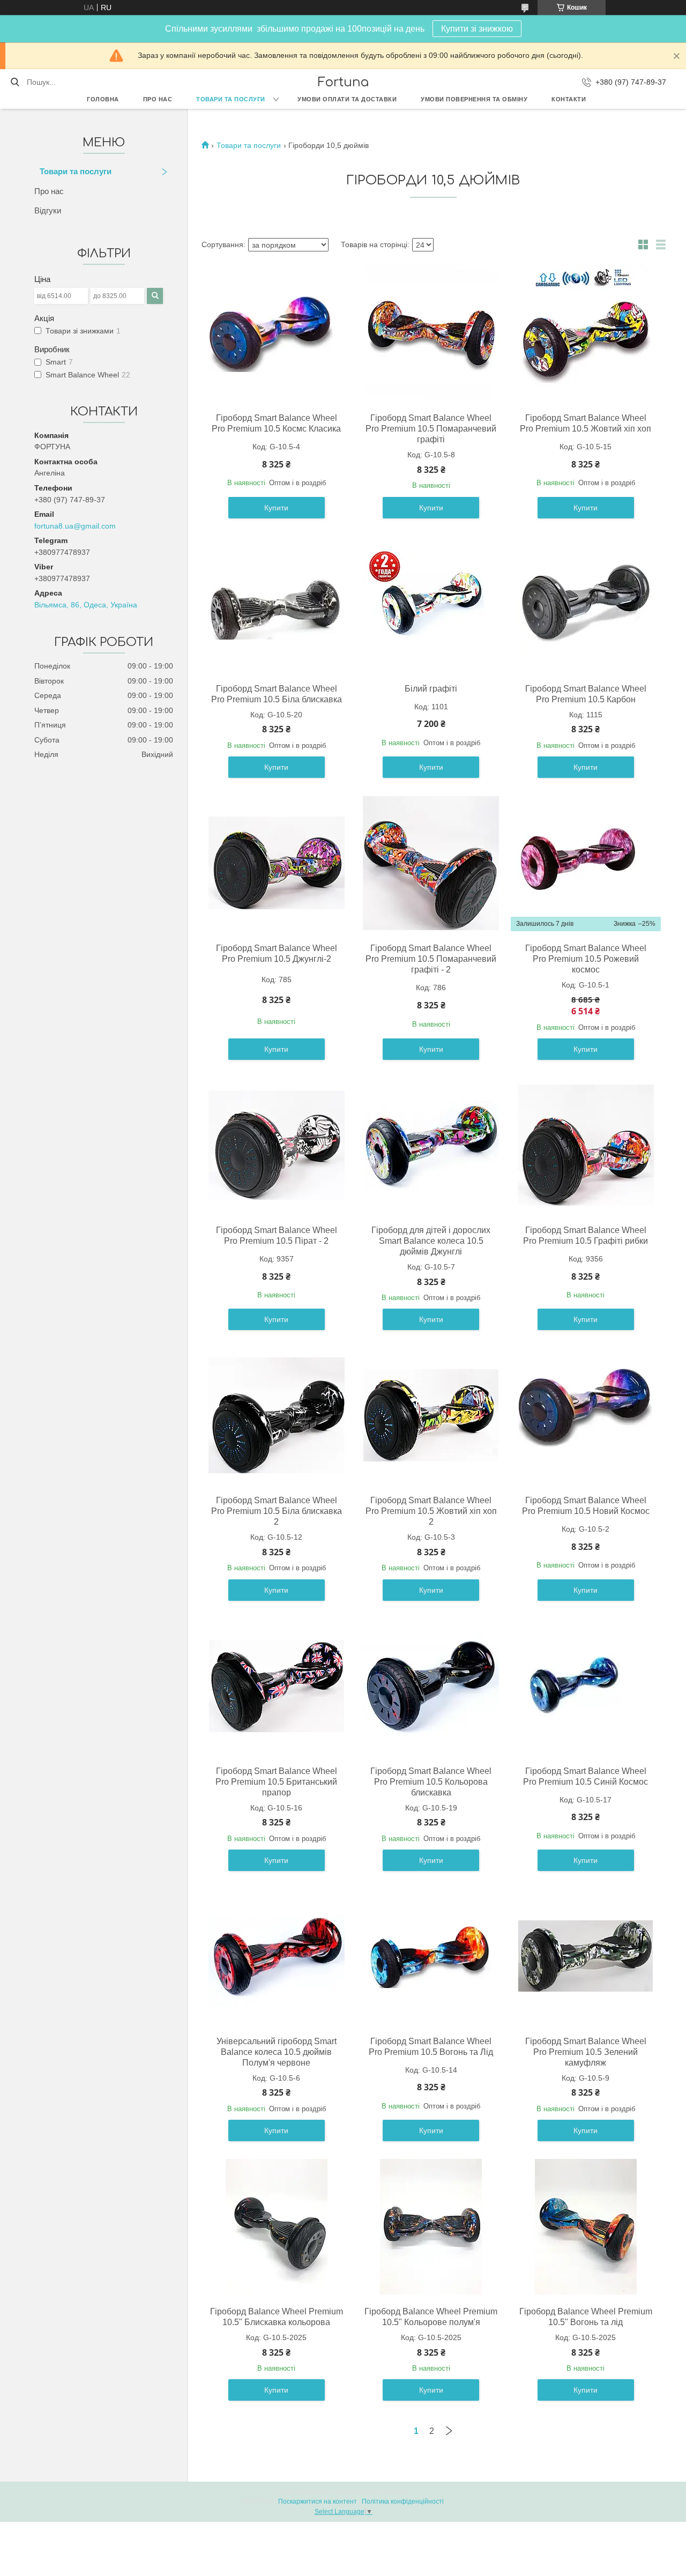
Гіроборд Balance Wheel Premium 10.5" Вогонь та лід (586, 2317)
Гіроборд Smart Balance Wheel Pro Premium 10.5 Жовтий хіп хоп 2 (431, 1511)
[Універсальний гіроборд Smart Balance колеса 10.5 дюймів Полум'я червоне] (277, 1956)
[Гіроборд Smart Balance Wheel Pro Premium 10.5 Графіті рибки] (586, 1145)
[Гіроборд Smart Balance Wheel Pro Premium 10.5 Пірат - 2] (277, 1145)
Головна (103, 99)
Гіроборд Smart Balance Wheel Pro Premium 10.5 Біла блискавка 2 (277, 1511)
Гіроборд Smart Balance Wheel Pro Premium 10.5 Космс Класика (276, 423)
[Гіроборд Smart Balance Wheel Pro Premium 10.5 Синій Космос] (586, 1686)
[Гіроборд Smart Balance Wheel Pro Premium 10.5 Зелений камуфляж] (586, 1956)
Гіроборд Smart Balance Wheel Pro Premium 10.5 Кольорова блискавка (431, 1782)
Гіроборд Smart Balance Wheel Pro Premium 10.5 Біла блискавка (277, 694)
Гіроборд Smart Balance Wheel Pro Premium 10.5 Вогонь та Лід (431, 2047)
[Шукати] (15, 82)
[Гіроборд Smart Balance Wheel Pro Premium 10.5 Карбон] (586, 604)
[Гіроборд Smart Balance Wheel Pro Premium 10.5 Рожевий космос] (586, 863)
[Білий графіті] (431, 604)
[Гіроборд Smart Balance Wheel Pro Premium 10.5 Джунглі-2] (277, 863)
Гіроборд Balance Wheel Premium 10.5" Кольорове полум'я (431, 2317)
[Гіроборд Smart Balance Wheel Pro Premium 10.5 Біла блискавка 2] (277, 1415)
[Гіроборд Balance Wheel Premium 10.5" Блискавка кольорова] (277, 2226)
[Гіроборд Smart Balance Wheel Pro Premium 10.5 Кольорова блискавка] (431, 1686)
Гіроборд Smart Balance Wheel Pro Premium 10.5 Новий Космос (586, 1506)
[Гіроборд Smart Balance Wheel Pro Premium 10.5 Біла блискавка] (277, 604)
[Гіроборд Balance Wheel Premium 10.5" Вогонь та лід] (586, 2226)
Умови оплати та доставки (347, 99)
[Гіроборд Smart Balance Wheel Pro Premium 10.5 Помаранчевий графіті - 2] (431, 863)
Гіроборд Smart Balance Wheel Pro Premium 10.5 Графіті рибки (586, 1235)
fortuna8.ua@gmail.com (75, 526)
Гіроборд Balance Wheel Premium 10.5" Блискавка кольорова (277, 2317)
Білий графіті (431, 689)
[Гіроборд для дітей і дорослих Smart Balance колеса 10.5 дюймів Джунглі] (431, 1145)
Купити (276, 508)
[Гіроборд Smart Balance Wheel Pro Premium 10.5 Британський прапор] (277, 1686)
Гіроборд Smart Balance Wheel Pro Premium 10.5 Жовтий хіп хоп (586, 423)
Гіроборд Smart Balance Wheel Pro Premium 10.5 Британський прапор (276, 1782)
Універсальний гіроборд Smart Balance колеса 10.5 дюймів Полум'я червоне (277, 2052)
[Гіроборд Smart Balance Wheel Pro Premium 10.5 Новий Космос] (586, 1415)
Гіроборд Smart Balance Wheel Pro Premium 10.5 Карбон (586, 694)
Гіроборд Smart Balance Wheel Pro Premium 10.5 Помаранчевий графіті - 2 (431, 959)
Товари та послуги (231, 99)
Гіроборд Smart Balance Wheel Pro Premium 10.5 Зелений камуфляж (586, 2052)
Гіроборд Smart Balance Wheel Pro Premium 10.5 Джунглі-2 (277, 953)
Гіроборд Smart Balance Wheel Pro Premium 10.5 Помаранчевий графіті (431, 429)
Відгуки (48, 210)
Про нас (158, 99)
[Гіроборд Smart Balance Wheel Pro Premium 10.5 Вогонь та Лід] (431, 1956)
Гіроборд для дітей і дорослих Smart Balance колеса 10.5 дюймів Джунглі (431, 1241)
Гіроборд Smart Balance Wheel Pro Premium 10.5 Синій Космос (586, 1776)
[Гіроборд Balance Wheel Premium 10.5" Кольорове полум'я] (431, 2226)
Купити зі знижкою (477, 29)
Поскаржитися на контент (318, 2501)
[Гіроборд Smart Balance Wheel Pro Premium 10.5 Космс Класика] (277, 333)
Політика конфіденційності (403, 2501)
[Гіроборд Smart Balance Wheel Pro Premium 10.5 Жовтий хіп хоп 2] (431, 1415)
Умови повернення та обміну (474, 99)
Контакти (569, 99)
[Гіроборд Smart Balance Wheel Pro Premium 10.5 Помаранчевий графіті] (431, 333)
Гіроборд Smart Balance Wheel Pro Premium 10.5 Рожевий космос (586, 959)
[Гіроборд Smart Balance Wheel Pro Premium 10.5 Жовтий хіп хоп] (586, 333)
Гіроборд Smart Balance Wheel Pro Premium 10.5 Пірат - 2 (277, 1235)
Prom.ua (394, 2492)
